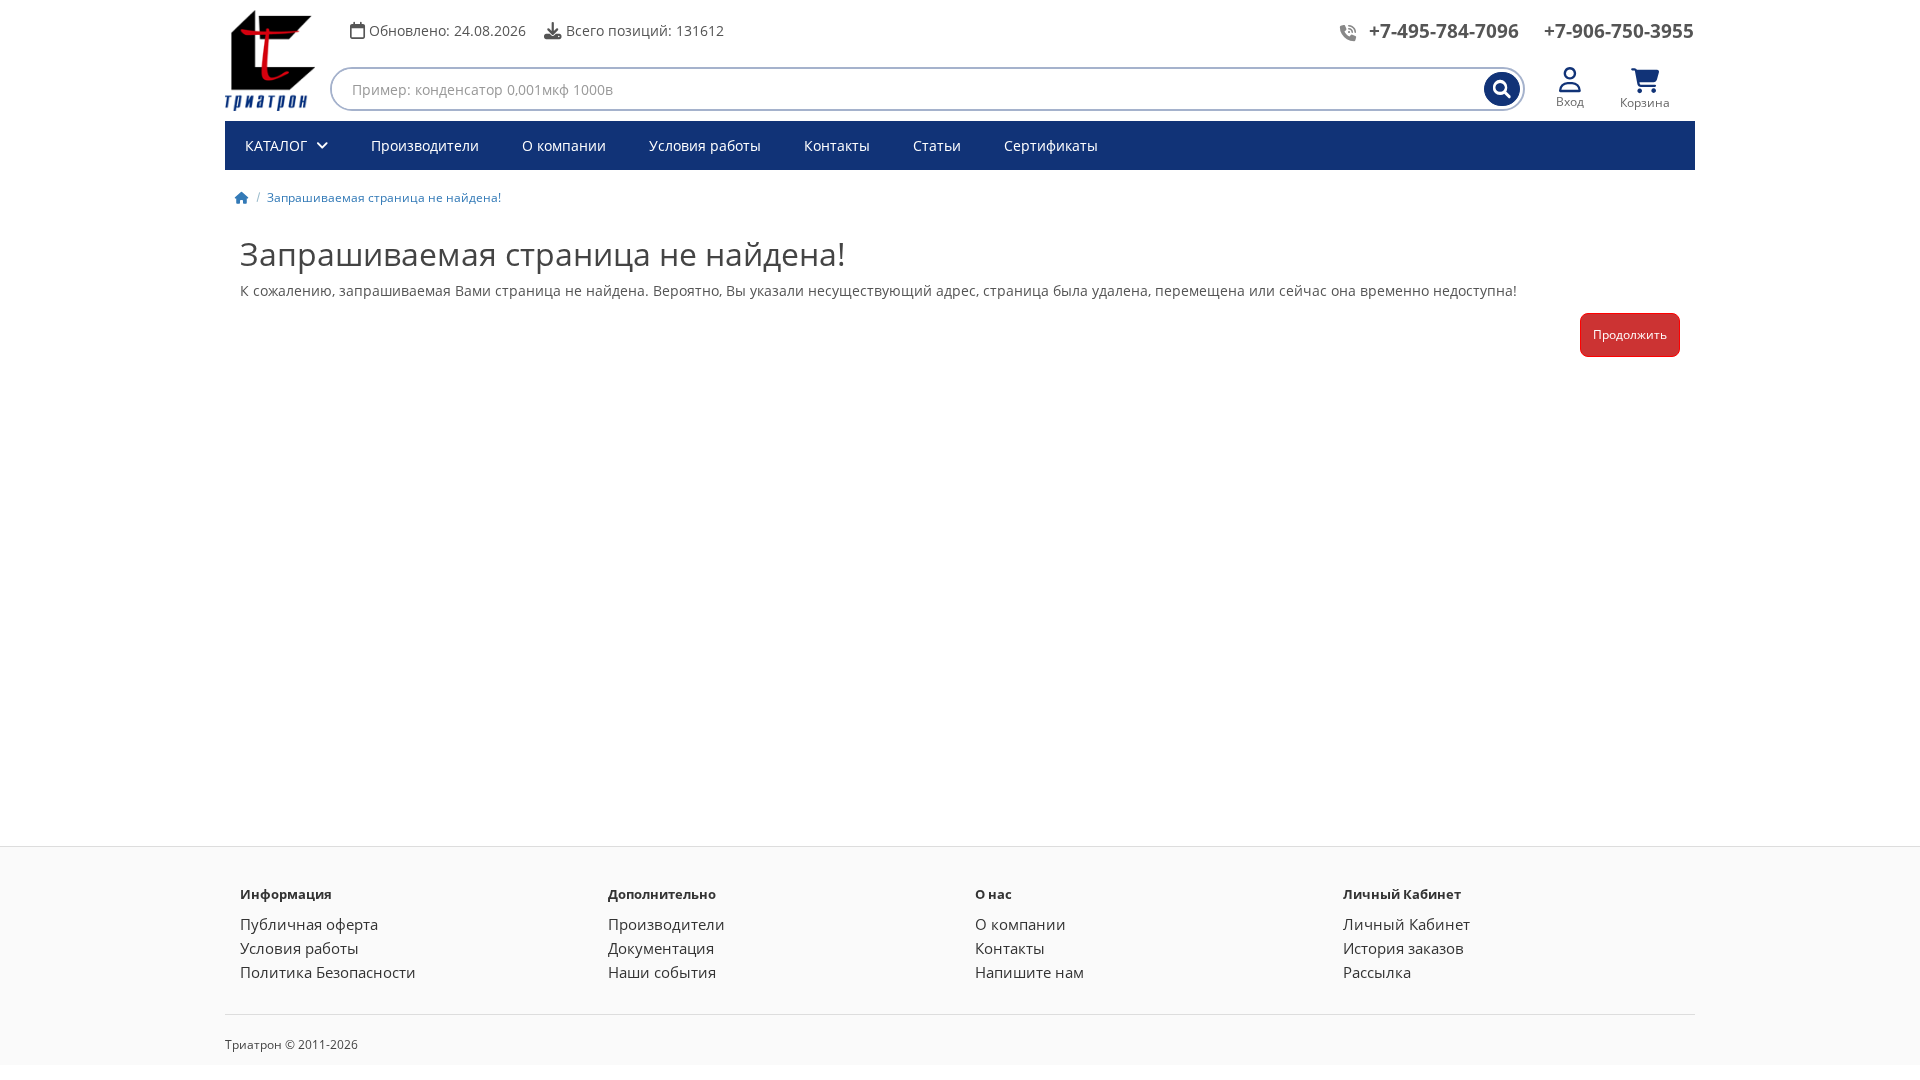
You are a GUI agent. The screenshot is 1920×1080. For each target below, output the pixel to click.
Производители (425, 145)
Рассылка (1377, 972)
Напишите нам (1029, 972)
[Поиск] (1502, 89)
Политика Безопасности (328, 972)
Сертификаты (1051, 145)
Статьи (937, 145)
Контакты (837, 145)
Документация (661, 948)
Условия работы (705, 145)
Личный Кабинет (1406, 924)
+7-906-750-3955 (1619, 31)
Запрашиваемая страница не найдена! (384, 197)
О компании (564, 145)
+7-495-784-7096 (1444, 31)
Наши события (662, 972)
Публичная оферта (309, 924)
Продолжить (1630, 334)
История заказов (1403, 948)
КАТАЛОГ (278, 145)
